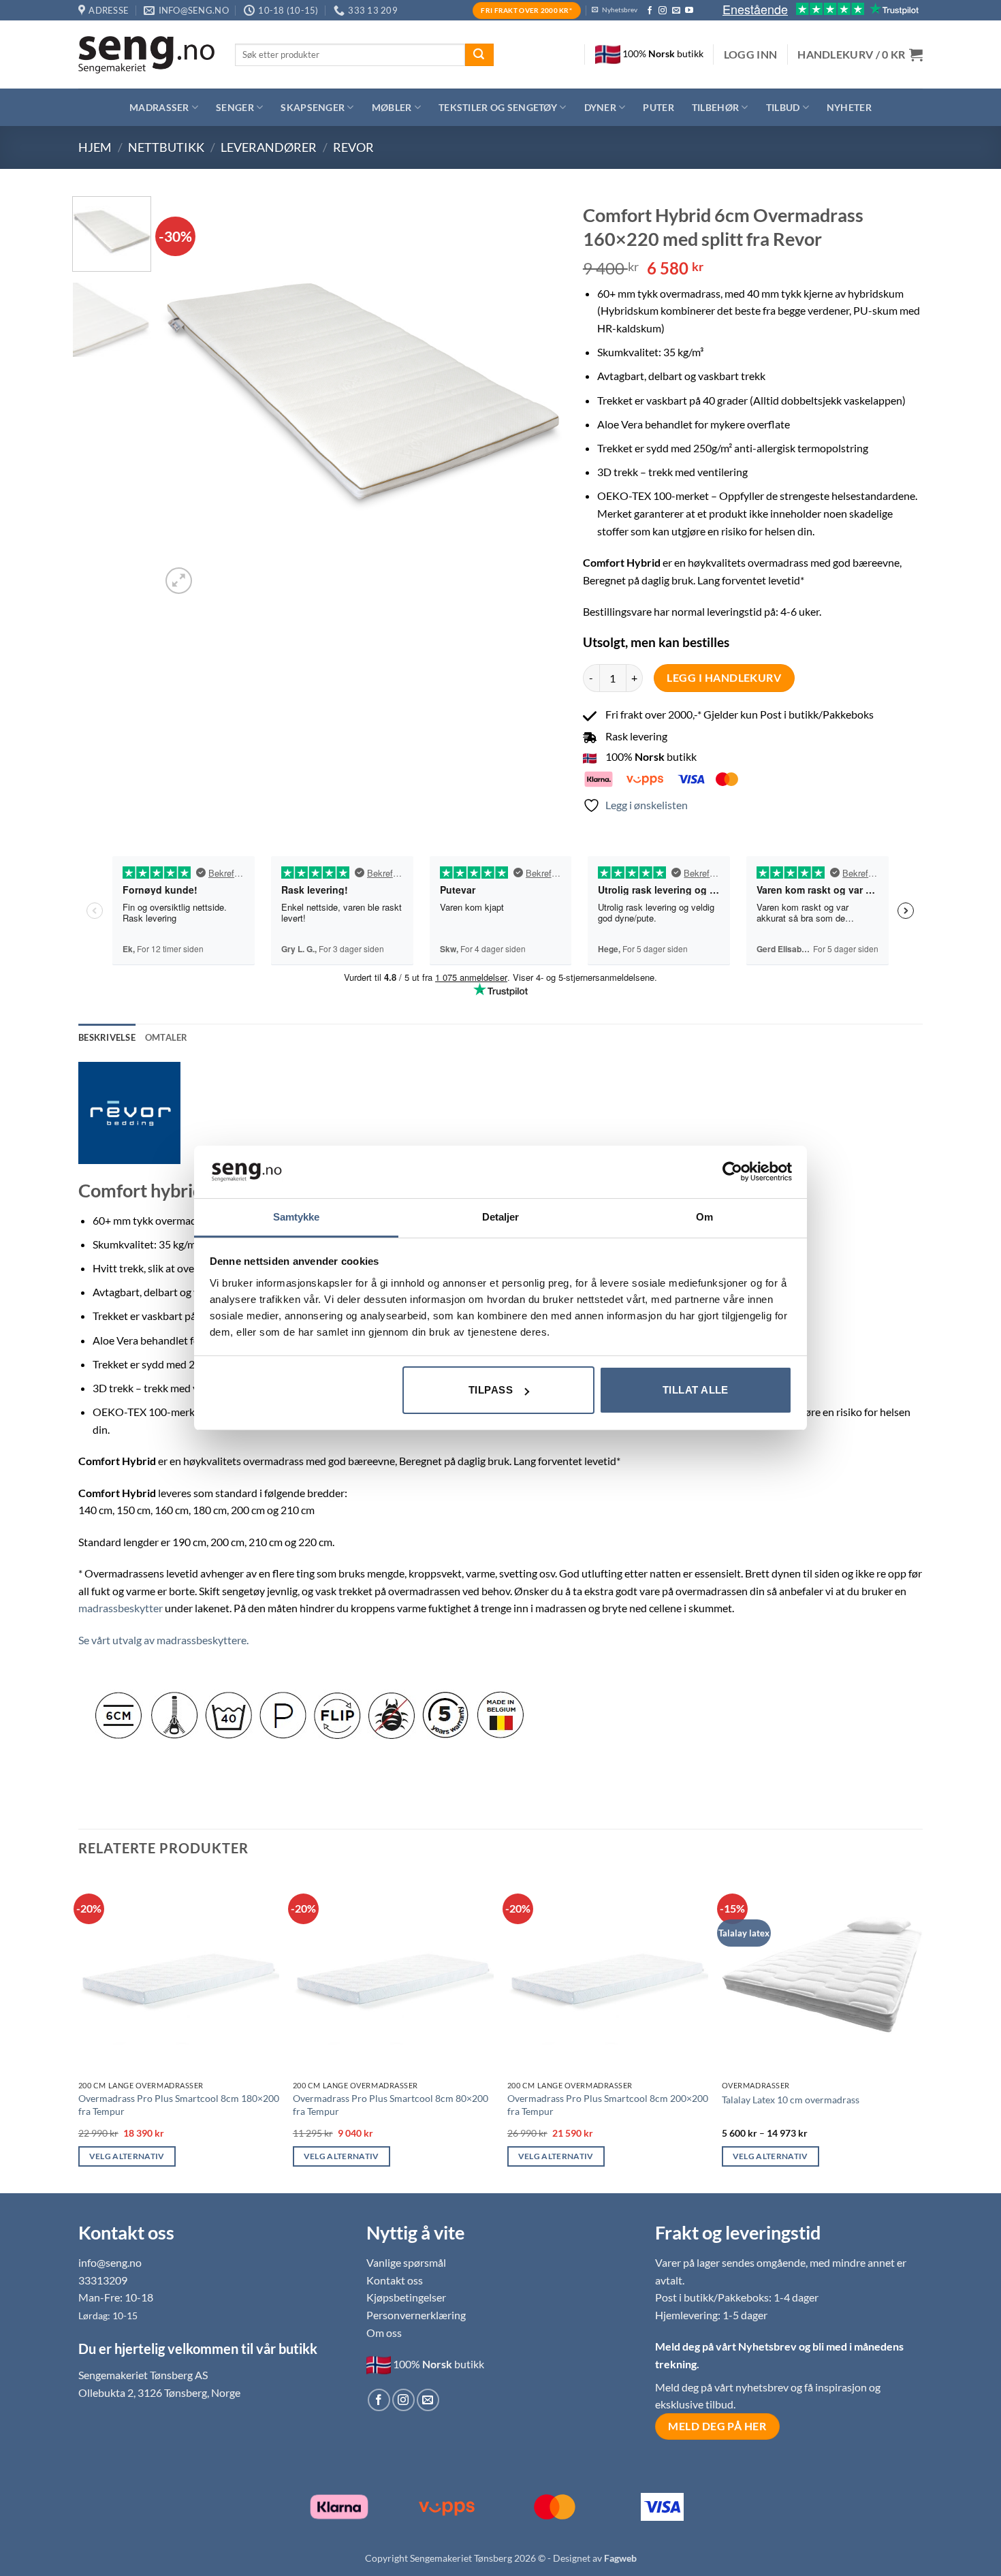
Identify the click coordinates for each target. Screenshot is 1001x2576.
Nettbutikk (166, 147)
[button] (751, 54)
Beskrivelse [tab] (107, 1037)
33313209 (103, 2280)
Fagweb (620, 2558)
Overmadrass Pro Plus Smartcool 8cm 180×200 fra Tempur (179, 2105)
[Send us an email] (676, 11)
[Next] (537, 396)
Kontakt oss (395, 2280)
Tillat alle (696, 1390)
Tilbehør (715, 107)
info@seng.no (110, 2262)
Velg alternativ (127, 2156)
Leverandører (269, 147)
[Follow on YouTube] (689, 11)
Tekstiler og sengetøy (498, 107)
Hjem (95, 147)
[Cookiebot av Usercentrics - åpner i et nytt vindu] (732, 1172)
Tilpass (491, 1390)
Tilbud (783, 107)
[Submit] (479, 55)
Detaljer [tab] (501, 1217)
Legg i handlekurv (724, 678)
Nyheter (849, 107)
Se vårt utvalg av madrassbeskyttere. (163, 1640)
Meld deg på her (717, 2426)
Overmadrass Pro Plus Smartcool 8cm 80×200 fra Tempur (391, 2105)
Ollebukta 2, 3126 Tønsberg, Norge (159, 2392)
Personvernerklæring (416, 2315)
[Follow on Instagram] (663, 11)
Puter (658, 107)
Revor (353, 147)
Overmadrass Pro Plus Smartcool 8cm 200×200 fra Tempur (608, 2105)
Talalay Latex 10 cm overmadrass (791, 2100)
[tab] (166, 1037)
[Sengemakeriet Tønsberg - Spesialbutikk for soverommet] (146, 55)
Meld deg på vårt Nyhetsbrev (727, 2346)
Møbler (392, 107)
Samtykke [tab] (297, 1217)
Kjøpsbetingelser (406, 2297)
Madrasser (159, 107)
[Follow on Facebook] (650, 11)
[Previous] (187, 396)
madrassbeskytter (121, 1608)
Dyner (600, 107)
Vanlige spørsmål (406, 2262)
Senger (235, 107)
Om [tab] (704, 1217)
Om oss (384, 2332)
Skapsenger (313, 107)
